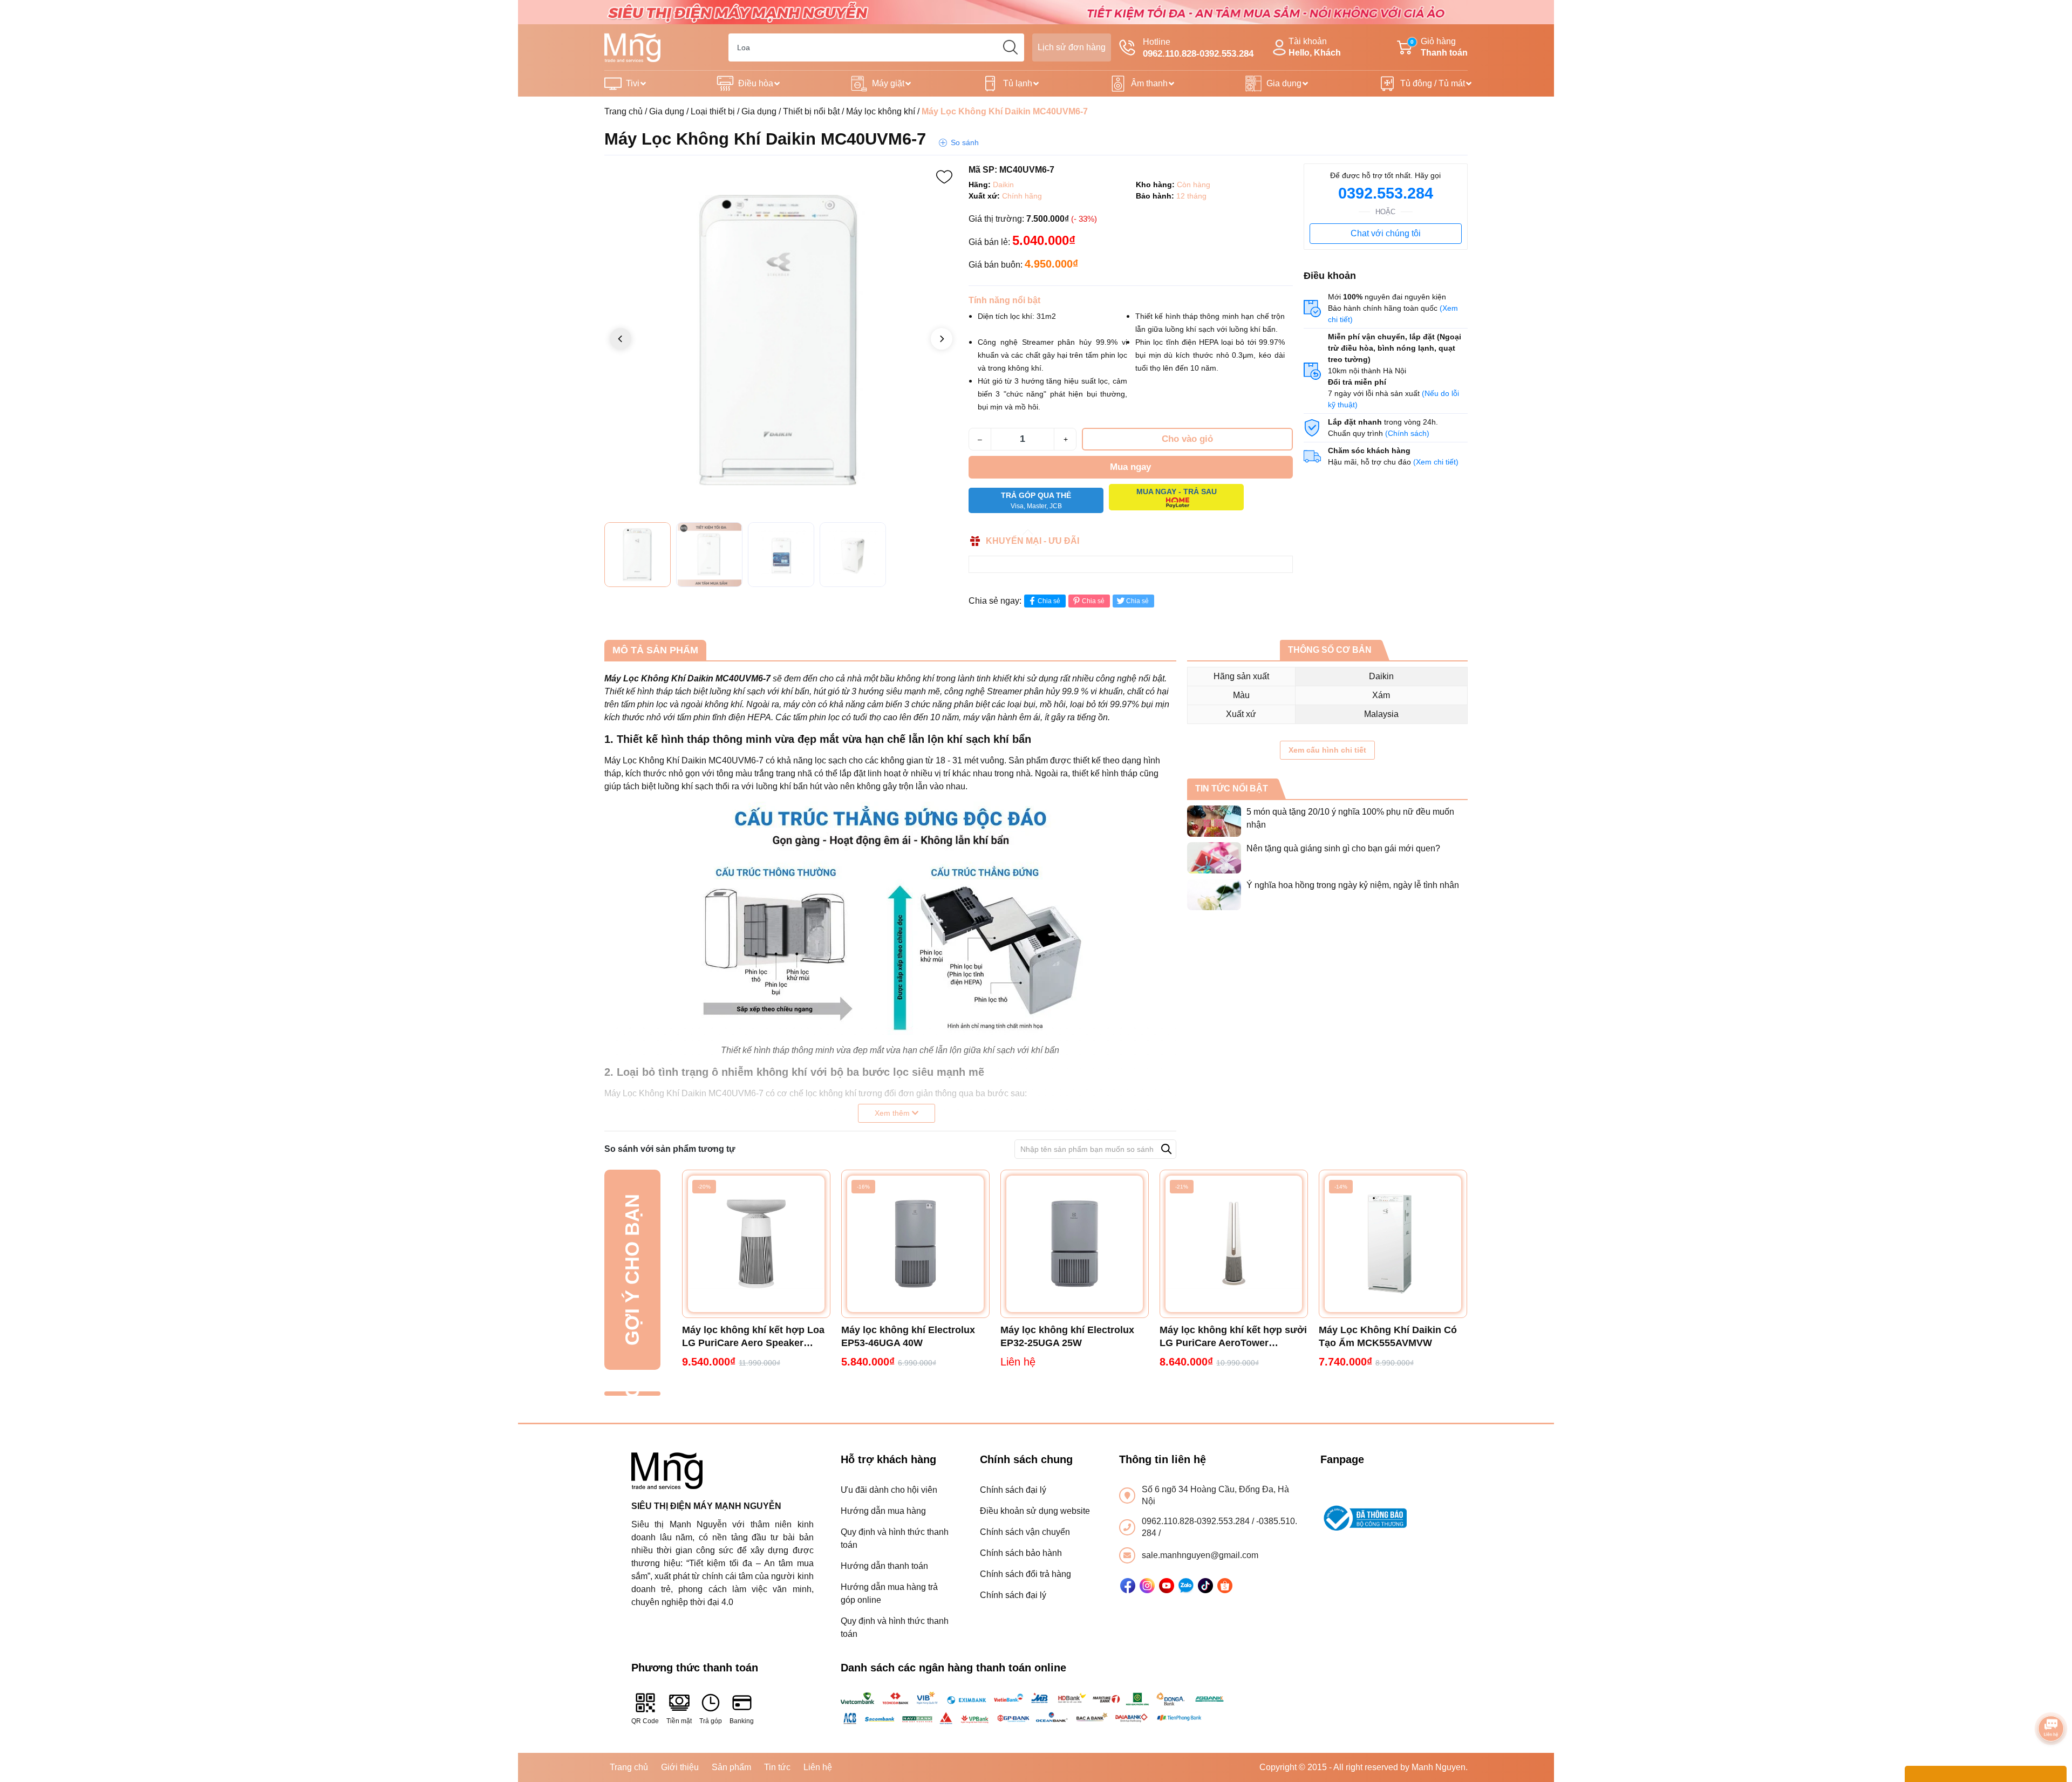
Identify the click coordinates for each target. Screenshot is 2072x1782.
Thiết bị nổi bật (811, 111)
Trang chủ (623, 111)
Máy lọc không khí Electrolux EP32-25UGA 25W (1067, 1336)
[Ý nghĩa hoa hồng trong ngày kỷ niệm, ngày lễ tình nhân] (1214, 895)
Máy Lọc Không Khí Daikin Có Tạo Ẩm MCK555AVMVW (1388, 1336)
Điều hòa (756, 83)
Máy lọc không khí (881, 111)
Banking (742, 1721)
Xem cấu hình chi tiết (1327, 750)
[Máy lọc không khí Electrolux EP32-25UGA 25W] (1075, 1244)
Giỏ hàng (1439, 47)
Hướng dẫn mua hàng (883, 1511)
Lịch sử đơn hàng (1072, 47)
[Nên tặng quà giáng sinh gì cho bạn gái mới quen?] (1214, 858)
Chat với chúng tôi (1386, 233)
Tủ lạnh (1018, 83)
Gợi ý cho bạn (632, 1270)
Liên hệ (818, 1767)
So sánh (965, 142)
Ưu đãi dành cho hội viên (889, 1490)
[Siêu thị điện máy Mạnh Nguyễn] (1036, 12)
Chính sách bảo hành (1021, 1553)
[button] (942, 339)
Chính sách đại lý (1013, 1490)
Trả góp (711, 1721)
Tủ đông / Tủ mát (1433, 83)
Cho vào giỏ (1187, 439)
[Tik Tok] (1205, 1586)
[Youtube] (1167, 1586)
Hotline (1198, 48)
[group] (781, 340)
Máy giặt (888, 83)
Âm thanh (1149, 83)
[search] (1010, 47)
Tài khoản (1315, 47)
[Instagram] (1147, 1586)
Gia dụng (1284, 83)
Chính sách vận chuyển (1025, 1532)
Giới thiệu (680, 1767)
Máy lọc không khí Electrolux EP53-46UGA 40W (908, 1336)
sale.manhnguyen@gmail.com (1200, 1555)
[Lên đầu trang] (2051, 1698)
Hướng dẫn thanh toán (884, 1566)
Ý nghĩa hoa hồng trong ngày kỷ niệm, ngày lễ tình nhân (1353, 885)
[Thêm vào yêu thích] (944, 177)
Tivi (633, 83)
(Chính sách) (1407, 433)
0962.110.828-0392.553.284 (1197, 1521)
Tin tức (777, 1767)
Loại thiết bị (713, 111)
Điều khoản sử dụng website (1035, 1511)
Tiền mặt (679, 1721)
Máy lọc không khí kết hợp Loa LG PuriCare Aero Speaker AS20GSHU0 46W (753, 1337)
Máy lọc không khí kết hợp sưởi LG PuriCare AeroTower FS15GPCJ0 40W (1233, 1337)
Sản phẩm (731, 1767)
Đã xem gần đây (632, 1394)
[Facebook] (1128, 1586)
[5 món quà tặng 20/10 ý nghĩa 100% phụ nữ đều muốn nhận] (1214, 821)
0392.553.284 (1386, 193)
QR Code (645, 1721)
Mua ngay (1130, 467)
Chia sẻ (1049, 601)
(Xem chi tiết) (1436, 462)
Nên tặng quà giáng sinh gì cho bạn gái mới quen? (1343, 848)
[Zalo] (1186, 1586)
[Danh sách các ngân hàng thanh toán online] (1036, 1708)
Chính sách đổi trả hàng (1025, 1574)
